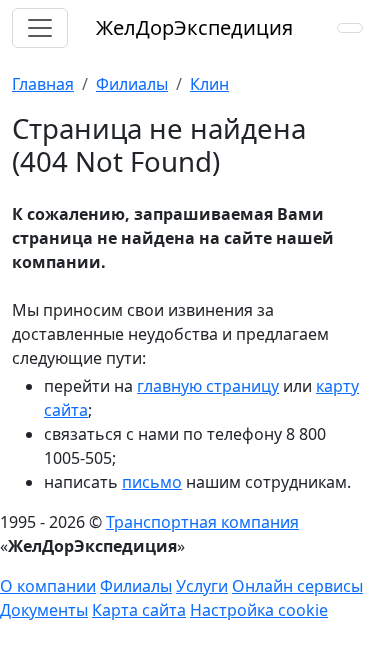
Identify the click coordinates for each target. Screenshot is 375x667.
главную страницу (208, 386)
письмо (152, 482)
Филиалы (136, 586)
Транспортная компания (202, 522)
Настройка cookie (259, 610)
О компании (48, 586)
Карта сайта (139, 610)
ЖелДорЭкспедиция (194, 27)
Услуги (202, 586)
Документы (44, 610)
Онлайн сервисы (297, 586)
